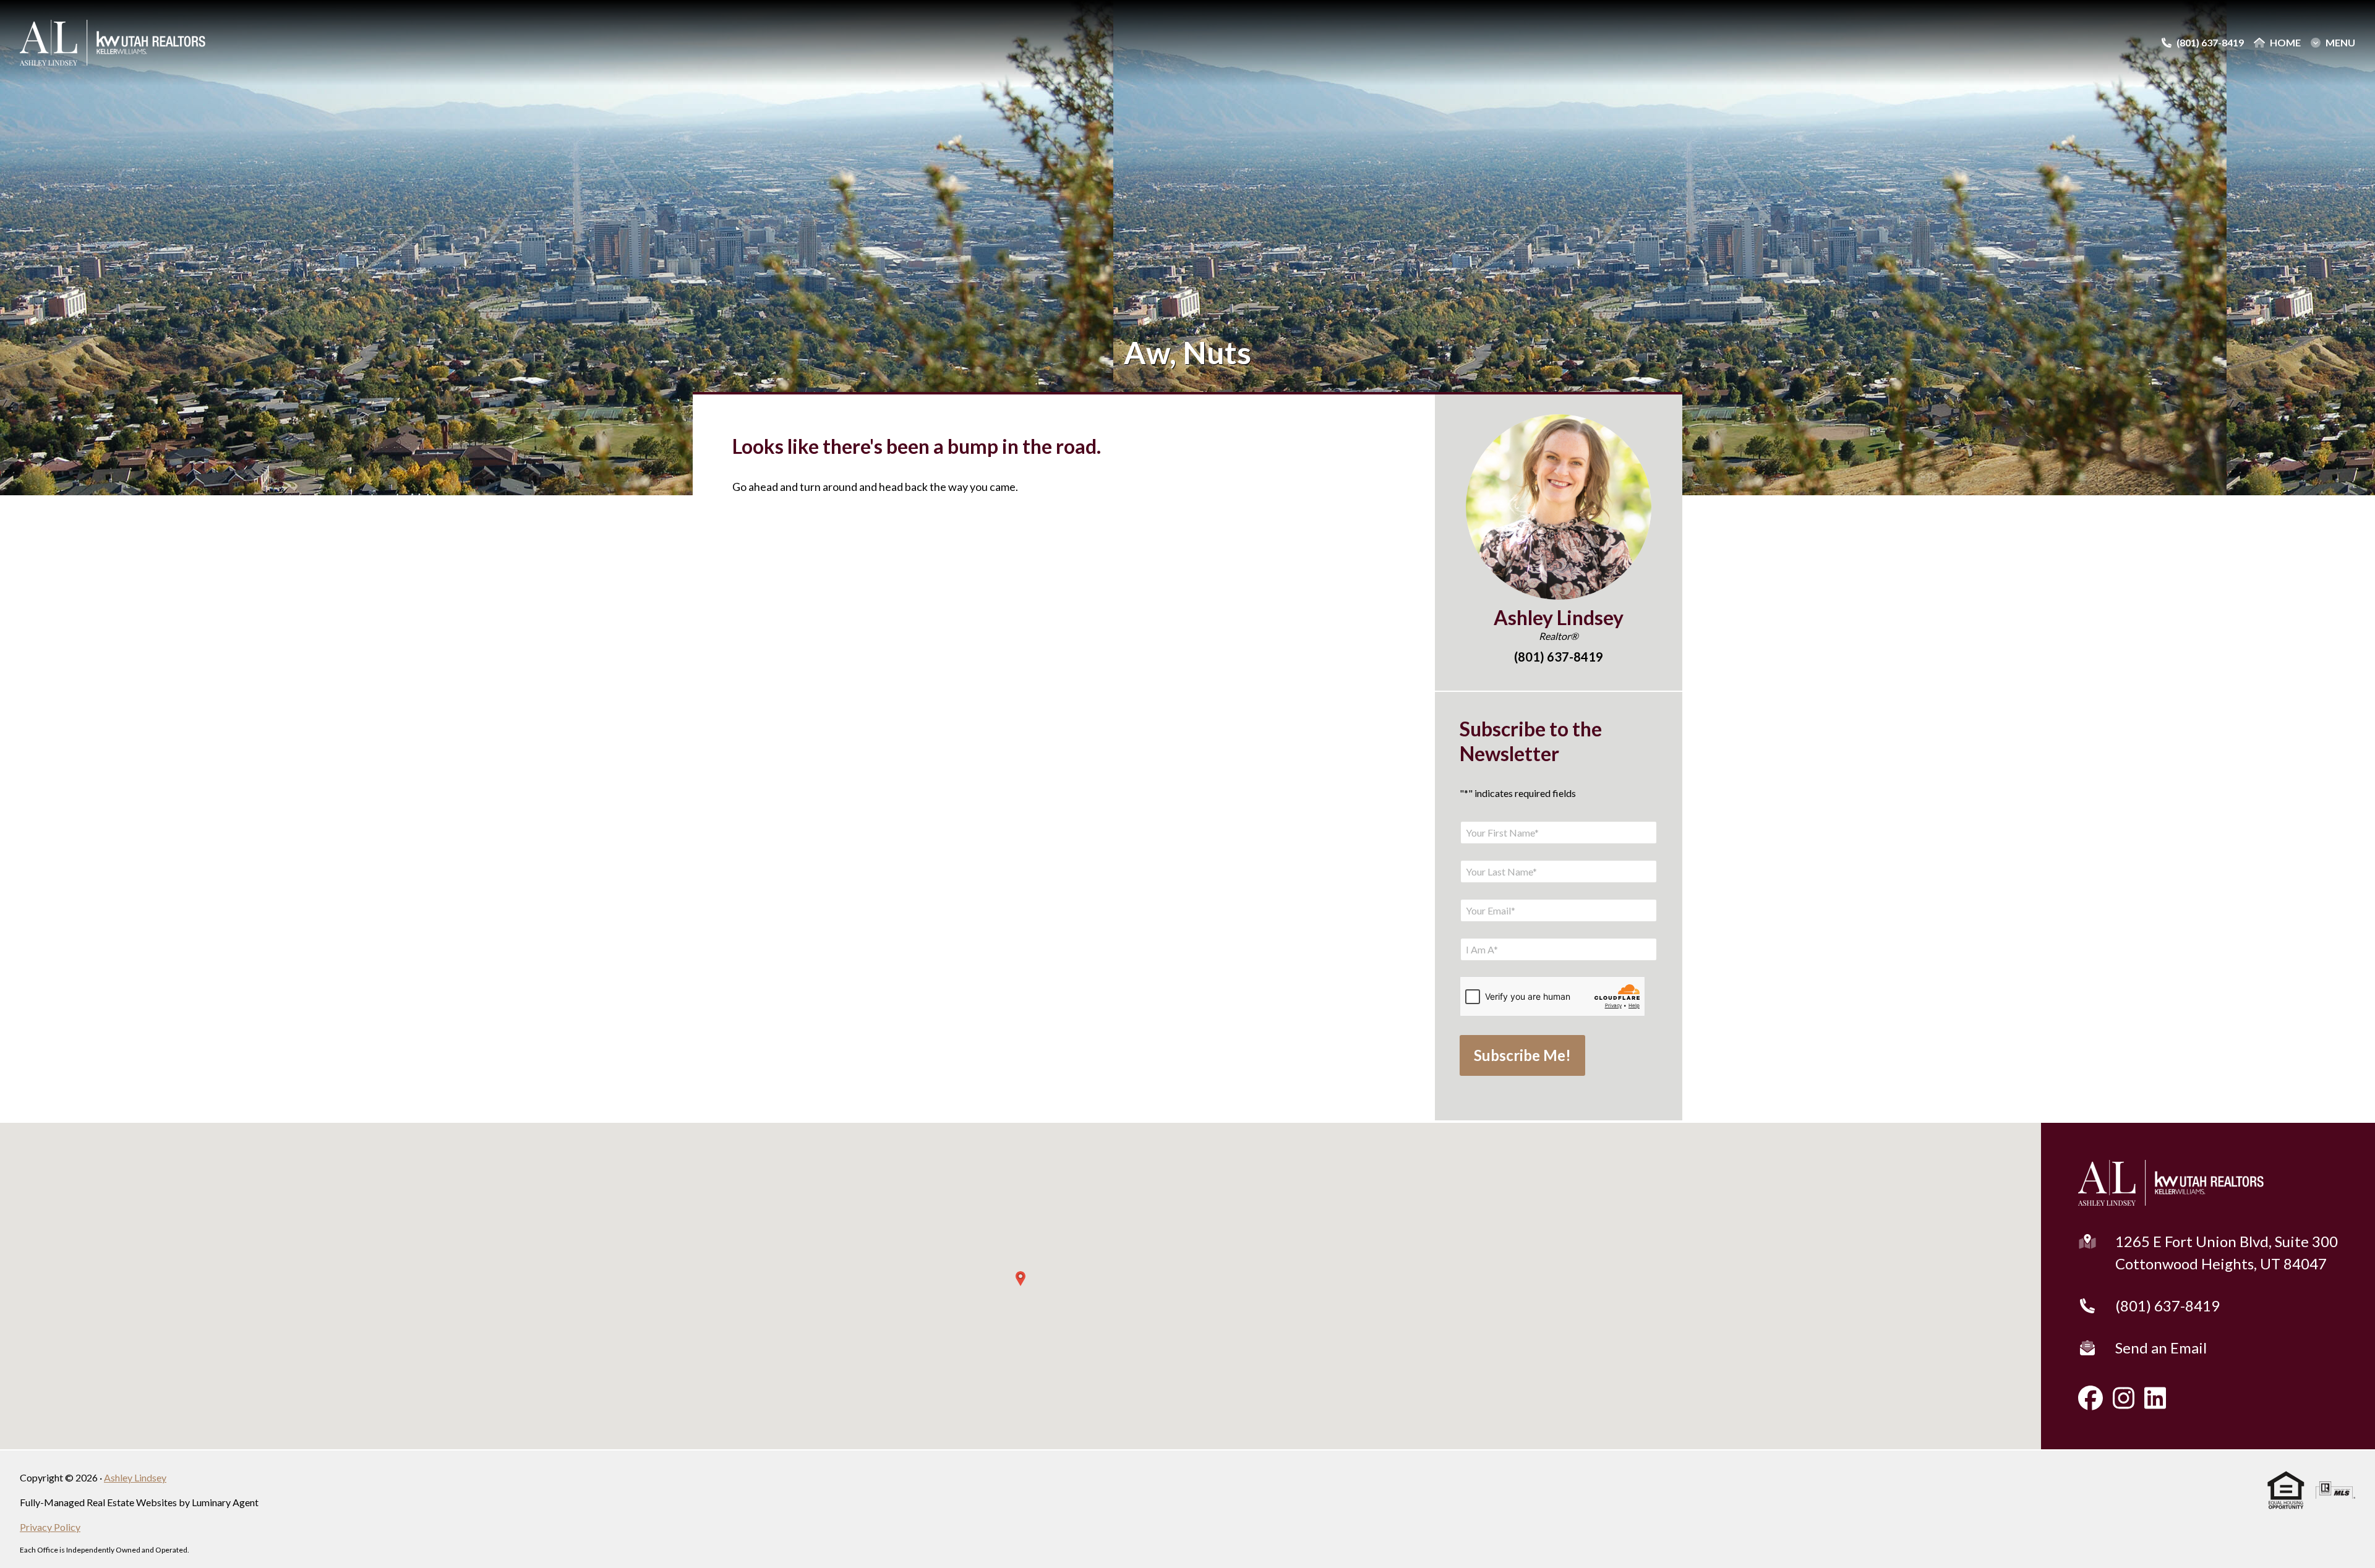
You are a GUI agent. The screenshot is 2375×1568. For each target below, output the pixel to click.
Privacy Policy (50, 1527)
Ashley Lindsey (135, 1477)
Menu (2340, 43)
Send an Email (2161, 1348)
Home (2285, 43)
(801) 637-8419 (2167, 1306)
